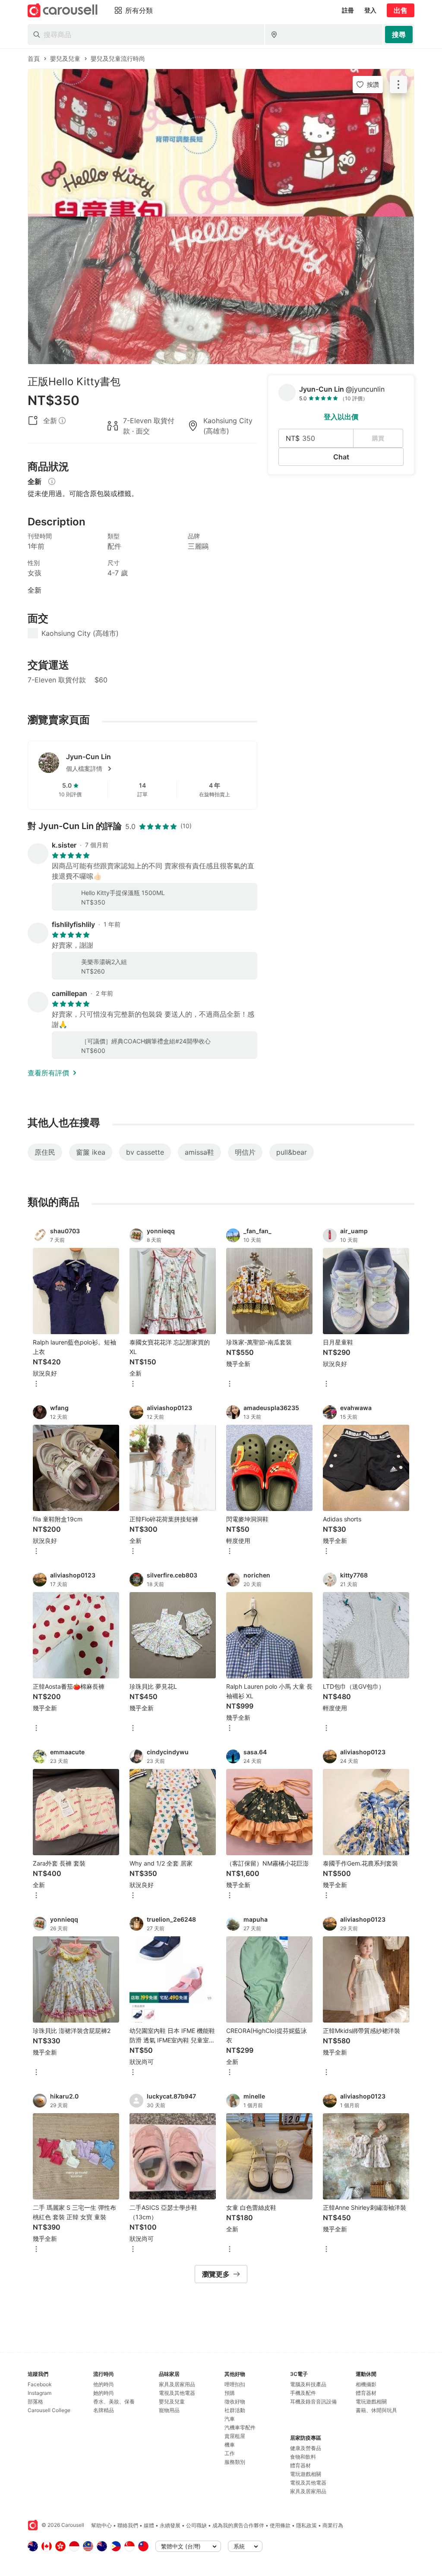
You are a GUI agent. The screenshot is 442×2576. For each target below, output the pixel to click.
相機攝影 (366, 2384)
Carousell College (49, 2410)
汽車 (230, 2419)
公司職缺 (196, 2525)
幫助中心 (101, 2525)
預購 (230, 2393)
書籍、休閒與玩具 (376, 2410)
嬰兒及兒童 (172, 2402)
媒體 (149, 2525)
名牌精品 (104, 2410)
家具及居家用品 (177, 2384)
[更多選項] (36, 1384)
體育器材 (300, 2465)
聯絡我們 (128, 2525)
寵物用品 (169, 2410)
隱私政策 (306, 2525)
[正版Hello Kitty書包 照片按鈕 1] (221, 143)
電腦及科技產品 (308, 2384)
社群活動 (235, 2410)
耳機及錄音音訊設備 (313, 2402)
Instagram (39, 2393)
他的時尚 (104, 2384)
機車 (230, 2445)
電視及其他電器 (177, 2393)
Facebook (40, 2384)
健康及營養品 (306, 2448)
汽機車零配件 (240, 2427)
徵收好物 (235, 2402)
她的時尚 (104, 2393)
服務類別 (235, 2462)
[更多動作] (398, 85)
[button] (156, 769)
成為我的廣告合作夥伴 (238, 2525)
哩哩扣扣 (235, 2384)
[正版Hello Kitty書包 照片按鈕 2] (221, 290)
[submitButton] (399, 35)
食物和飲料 (303, 2457)
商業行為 (333, 2525)
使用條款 (280, 2525)
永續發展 (170, 2525)
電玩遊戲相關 (306, 2474)
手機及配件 (303, 2393)
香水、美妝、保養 (114, 2402)
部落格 (35, 2402)
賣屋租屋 (235, 2436)
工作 (230, 2453)
